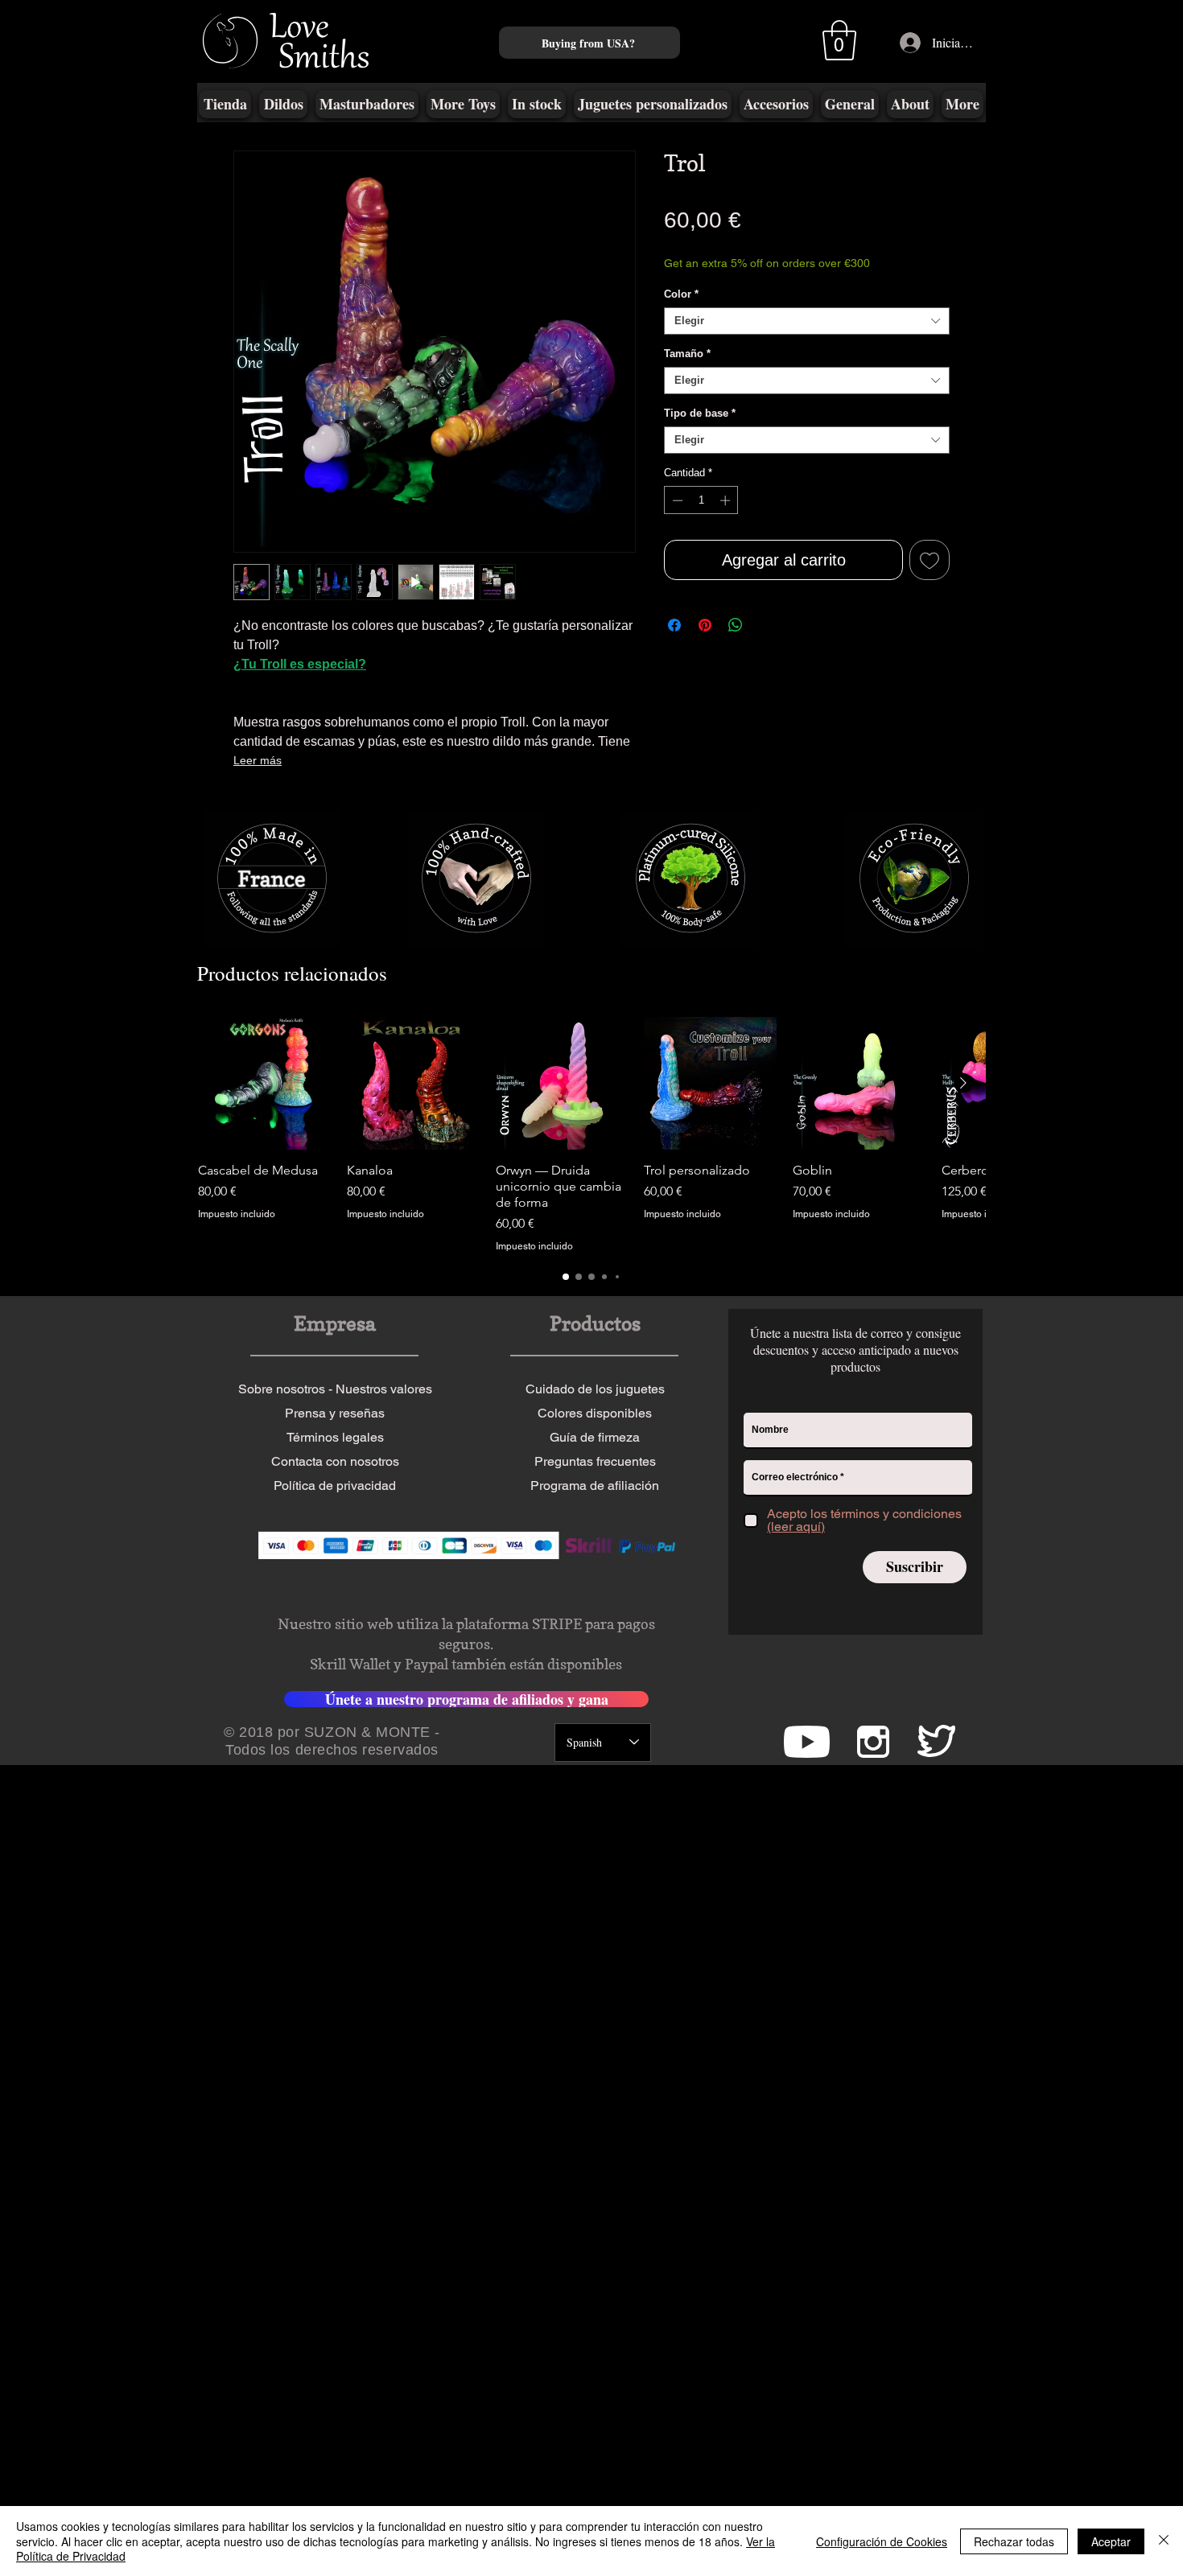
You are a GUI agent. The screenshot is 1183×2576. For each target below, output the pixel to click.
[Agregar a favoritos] (929, 579)
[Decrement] (676, 520)
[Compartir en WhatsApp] (736, 644)
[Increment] (727, 520)
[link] (751, 197)
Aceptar (1111, 2541)
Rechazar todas (1014, 2541)
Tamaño (687, 373)
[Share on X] (766, 644)
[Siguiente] (963, 1927)
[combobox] (807, 340)
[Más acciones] (939, 932)
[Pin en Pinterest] (705, 644)
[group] (591, 1979)
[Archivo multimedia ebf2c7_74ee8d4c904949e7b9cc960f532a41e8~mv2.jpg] (274, 1414)
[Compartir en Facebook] (674, 644)
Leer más (258, 760)
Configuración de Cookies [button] (882, 2541)
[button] (839, 40)
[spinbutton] (701, 520)
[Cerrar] (1164, 2541)
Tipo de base (700, 432)
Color (681, 313)
